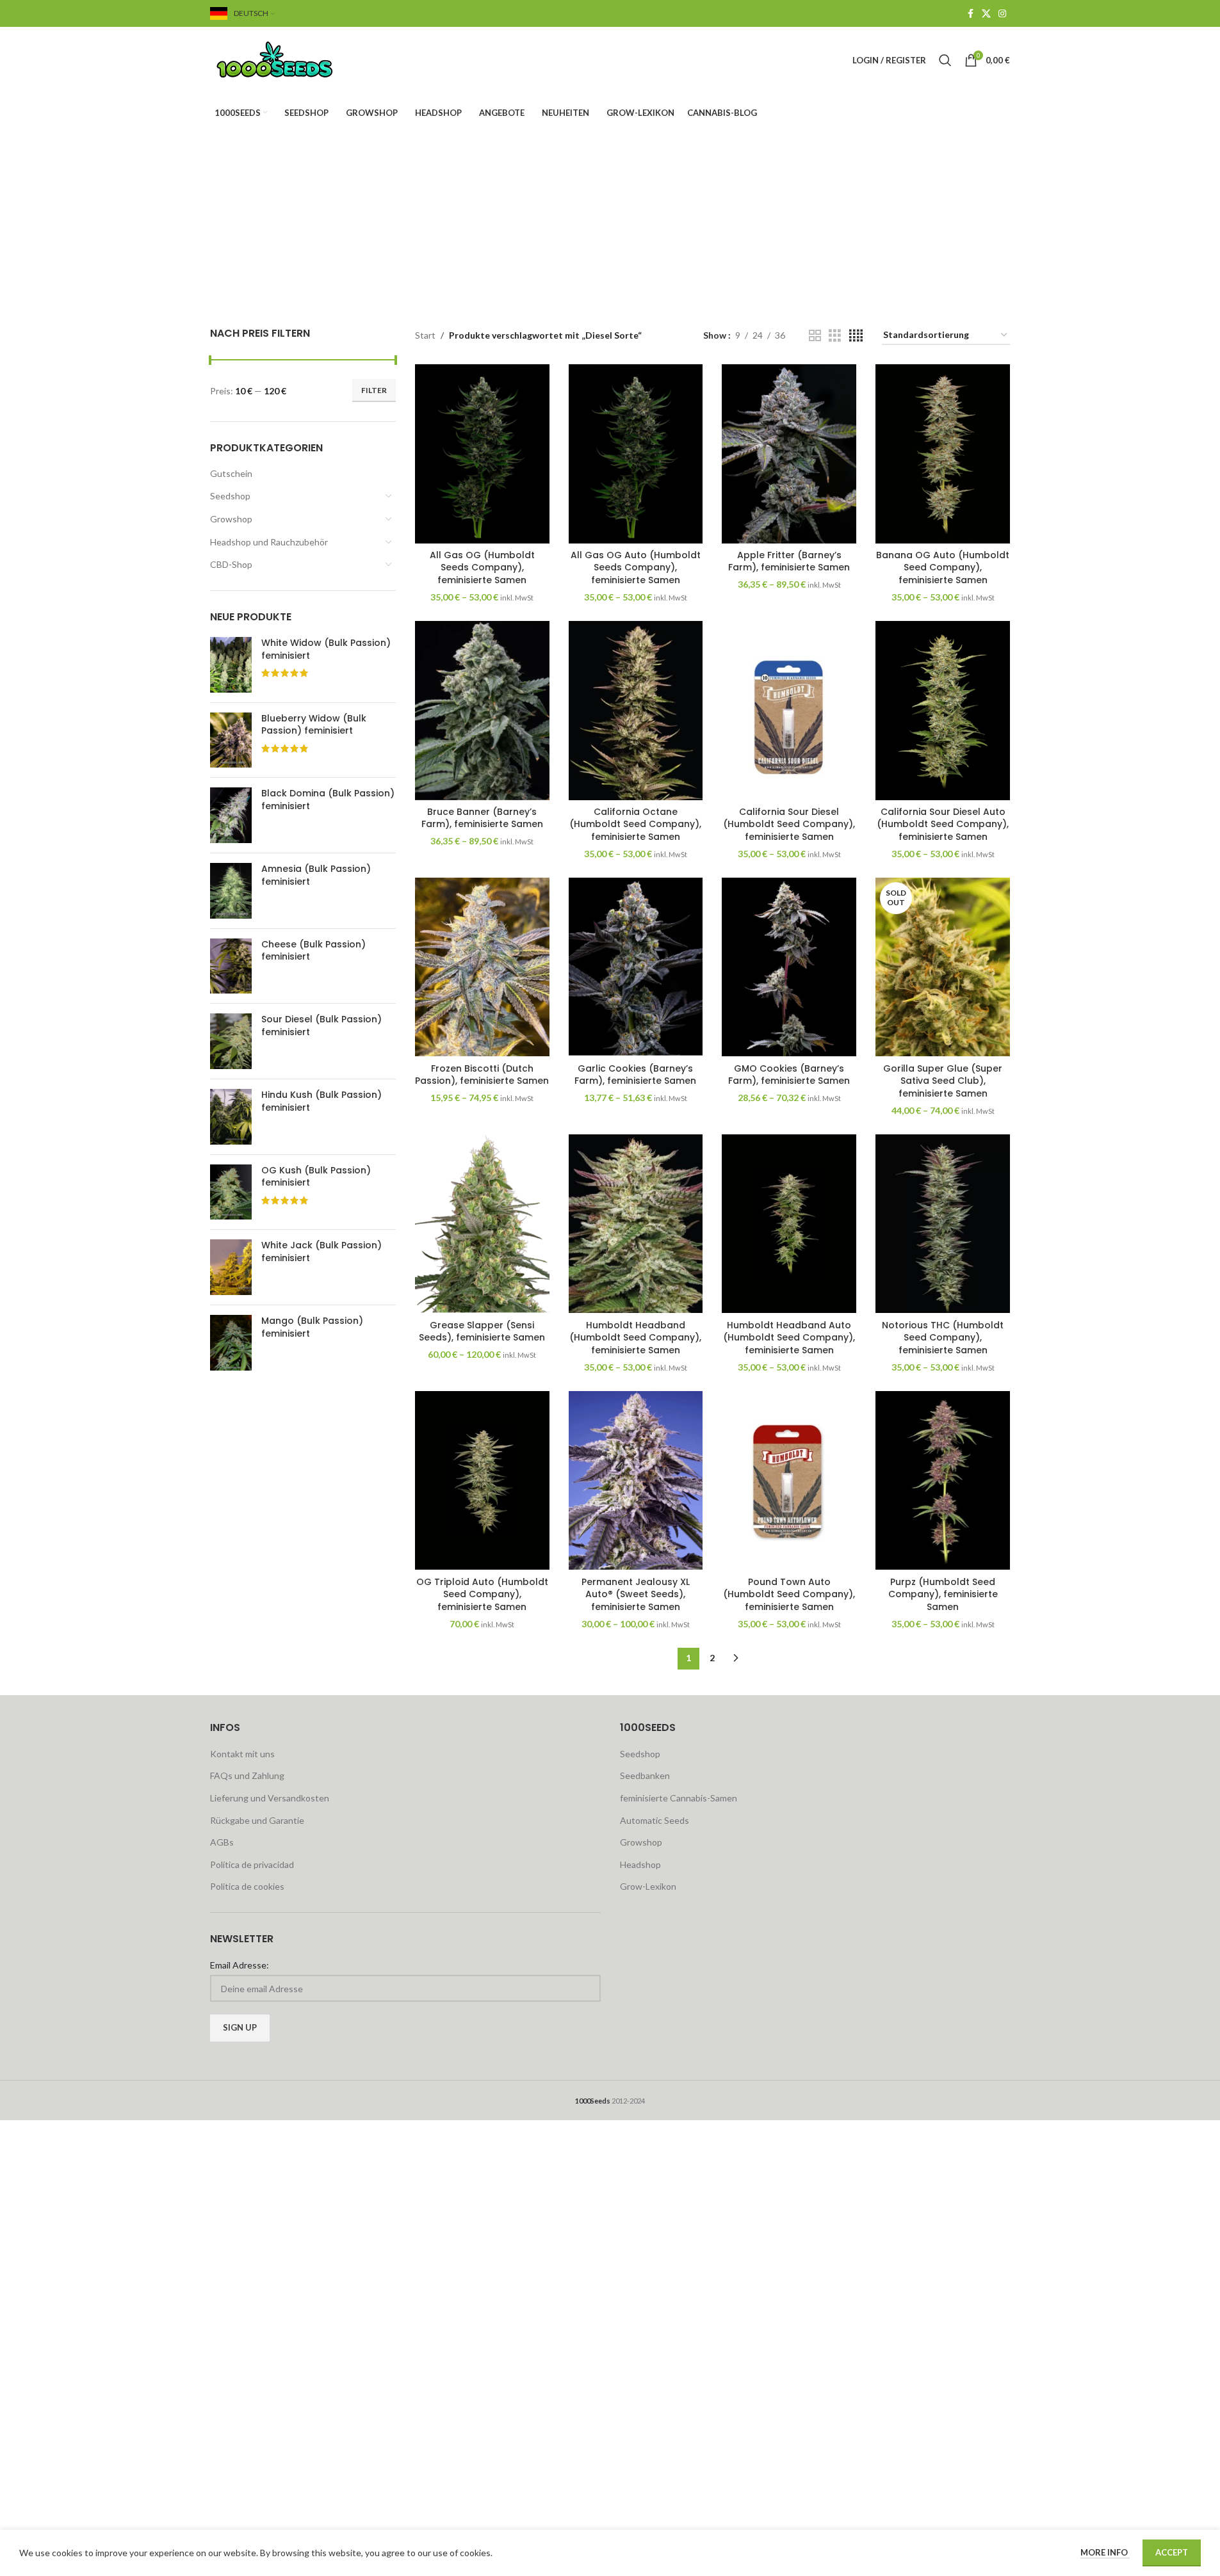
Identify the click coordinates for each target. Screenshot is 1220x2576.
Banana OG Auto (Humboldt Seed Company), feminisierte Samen (943, 568)
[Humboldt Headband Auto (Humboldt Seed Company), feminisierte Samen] (789, 1224)
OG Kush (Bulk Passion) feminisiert (316, 1177)
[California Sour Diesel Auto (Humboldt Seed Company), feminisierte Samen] (943, 711)
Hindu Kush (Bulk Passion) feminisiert (321, 1101)
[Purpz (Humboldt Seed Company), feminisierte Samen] (943, 1481)
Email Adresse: (240, 1965)
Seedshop (230, 496)
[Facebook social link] (970, 14)
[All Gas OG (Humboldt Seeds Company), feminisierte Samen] (482, 454)
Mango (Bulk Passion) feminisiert (312, 1327)
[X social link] (986, 14)
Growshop (231, 519)
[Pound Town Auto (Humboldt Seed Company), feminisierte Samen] (789, 1481)
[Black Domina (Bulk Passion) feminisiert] (231, 815)
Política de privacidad (252, 1864)
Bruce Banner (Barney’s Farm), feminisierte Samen (482, 818)
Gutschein (231, 473)
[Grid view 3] (835, 336)
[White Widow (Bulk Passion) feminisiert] (231, 665)
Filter (374, 390)
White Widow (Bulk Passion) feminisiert (326, 649)
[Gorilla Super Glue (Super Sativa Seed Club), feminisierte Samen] (943, 967)
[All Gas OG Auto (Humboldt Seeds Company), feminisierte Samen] (636, 454)
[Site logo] (290, 59)
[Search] (945, 60)
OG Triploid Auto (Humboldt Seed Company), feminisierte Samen (482, 1594)
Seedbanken (645, 1775)
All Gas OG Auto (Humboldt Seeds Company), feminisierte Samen (636, 568)
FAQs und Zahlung (247, 1775)
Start (425, 335)
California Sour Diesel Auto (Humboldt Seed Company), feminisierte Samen (943, 824)
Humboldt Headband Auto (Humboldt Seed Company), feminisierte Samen (789, 1338)
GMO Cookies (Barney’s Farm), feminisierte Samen (789, 1075)
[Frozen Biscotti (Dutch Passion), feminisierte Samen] (482, 967)
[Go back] (464, 197)
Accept (1172, 2552)
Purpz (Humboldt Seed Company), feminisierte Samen (943, 1594)
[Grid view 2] (815, 336)
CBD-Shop (231, 564)
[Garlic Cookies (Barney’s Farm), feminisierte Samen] (636, 967)
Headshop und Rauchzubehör (269, 542)
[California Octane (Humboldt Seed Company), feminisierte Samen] (636, 711)
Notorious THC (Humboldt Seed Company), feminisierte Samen (943, 1338)
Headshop (640, 1864)
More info (1105, 2552)
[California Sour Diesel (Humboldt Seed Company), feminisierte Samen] (789, 711)
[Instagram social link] (1002, 14)
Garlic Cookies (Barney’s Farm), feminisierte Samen (635, 1075)
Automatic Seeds (655, 1820)
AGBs (222, 1842)
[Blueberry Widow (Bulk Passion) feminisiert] (231, 740)
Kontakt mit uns (242, 1754)
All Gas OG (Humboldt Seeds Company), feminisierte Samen (482, 568)
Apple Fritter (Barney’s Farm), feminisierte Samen (789, 561)
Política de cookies (247, 1886)
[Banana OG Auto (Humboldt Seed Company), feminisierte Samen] (943, 454)
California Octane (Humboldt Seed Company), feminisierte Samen (635, 824)
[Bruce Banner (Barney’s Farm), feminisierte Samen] (482, 711)
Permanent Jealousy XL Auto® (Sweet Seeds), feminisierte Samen (636, 1594)
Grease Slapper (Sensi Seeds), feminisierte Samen (482, 1332)
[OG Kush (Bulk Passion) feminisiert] (231, 1192)
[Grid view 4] (856, 336)
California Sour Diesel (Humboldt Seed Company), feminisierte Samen (789, 824)
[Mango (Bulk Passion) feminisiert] (231, 1343)
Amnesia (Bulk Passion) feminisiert (316, 875)
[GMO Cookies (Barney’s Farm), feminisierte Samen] (789, 967)
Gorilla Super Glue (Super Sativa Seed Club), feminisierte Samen (943, 1081)
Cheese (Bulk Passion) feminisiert (313, 951)
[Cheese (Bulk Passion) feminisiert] (231, 966)
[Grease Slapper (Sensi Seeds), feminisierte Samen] (482, 1224)
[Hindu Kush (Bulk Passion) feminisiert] (231, 1117)
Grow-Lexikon (648, 1886)
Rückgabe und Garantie (257, 1820)
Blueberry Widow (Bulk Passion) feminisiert (314, 725)
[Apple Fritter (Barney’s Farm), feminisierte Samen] (789, 454)
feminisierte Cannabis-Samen (679, 1798)
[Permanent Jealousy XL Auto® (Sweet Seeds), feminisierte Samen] (636, 1481)
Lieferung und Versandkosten (270, 1798)
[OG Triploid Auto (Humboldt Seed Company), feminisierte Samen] (482, 1481)
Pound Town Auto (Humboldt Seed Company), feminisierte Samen (789, 1594)
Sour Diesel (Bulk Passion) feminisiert (321, 1026)
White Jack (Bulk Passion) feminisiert (321, 1252)
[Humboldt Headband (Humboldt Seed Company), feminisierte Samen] (636, 1224)
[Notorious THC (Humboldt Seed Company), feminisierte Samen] (943, 1224)
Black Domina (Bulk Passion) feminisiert (328, 800)
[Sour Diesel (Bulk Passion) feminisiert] (231, 1041)
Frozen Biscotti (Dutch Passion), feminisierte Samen (482, 1075)
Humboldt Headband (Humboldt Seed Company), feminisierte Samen (635, 1338)
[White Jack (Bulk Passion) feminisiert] (231, 1267)
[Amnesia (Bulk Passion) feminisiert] (231, 891)
